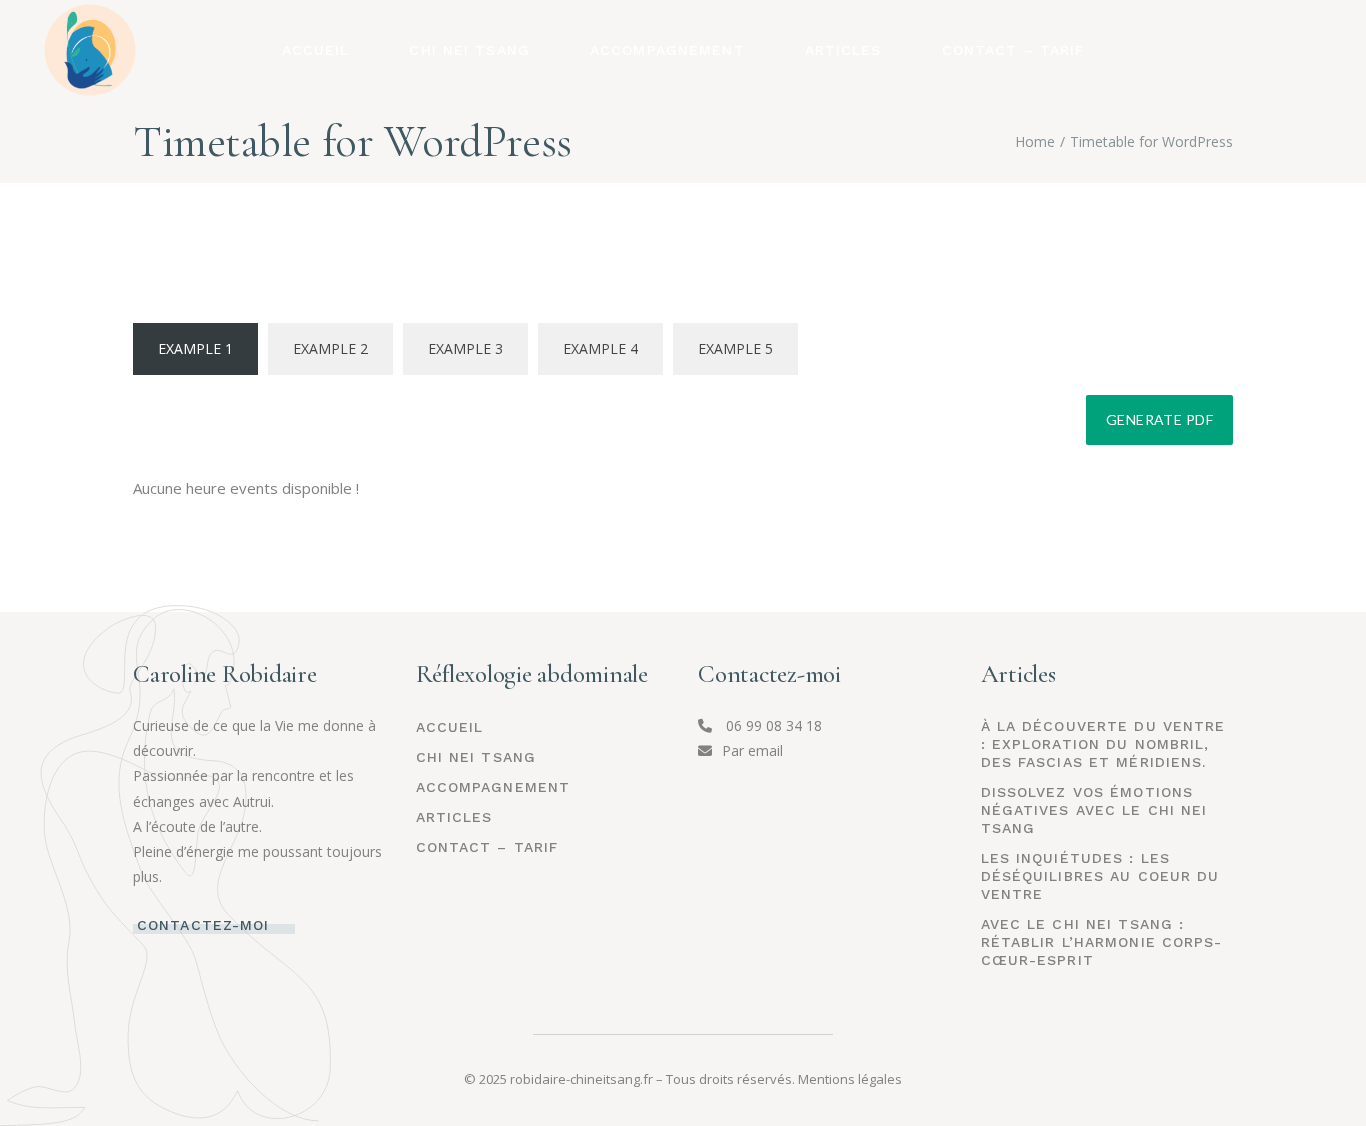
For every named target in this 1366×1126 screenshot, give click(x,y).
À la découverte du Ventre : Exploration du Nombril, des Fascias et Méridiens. (1103, 744)
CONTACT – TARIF (487, 847)
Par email (752, 750)
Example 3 (465, 348)
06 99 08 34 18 (772, 725)
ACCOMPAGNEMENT (493, 787)
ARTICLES (454, 817)
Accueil (450, 727)
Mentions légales (850, 1079)
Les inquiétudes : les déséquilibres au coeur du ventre (1100, 876)
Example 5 (735, 348)
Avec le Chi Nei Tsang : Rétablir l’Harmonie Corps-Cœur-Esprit (1102, 942)
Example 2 (330, 348)
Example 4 (600, 348)
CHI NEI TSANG (476, 757)
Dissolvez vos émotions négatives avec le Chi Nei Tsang (1094, 810)
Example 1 (195, 348)
